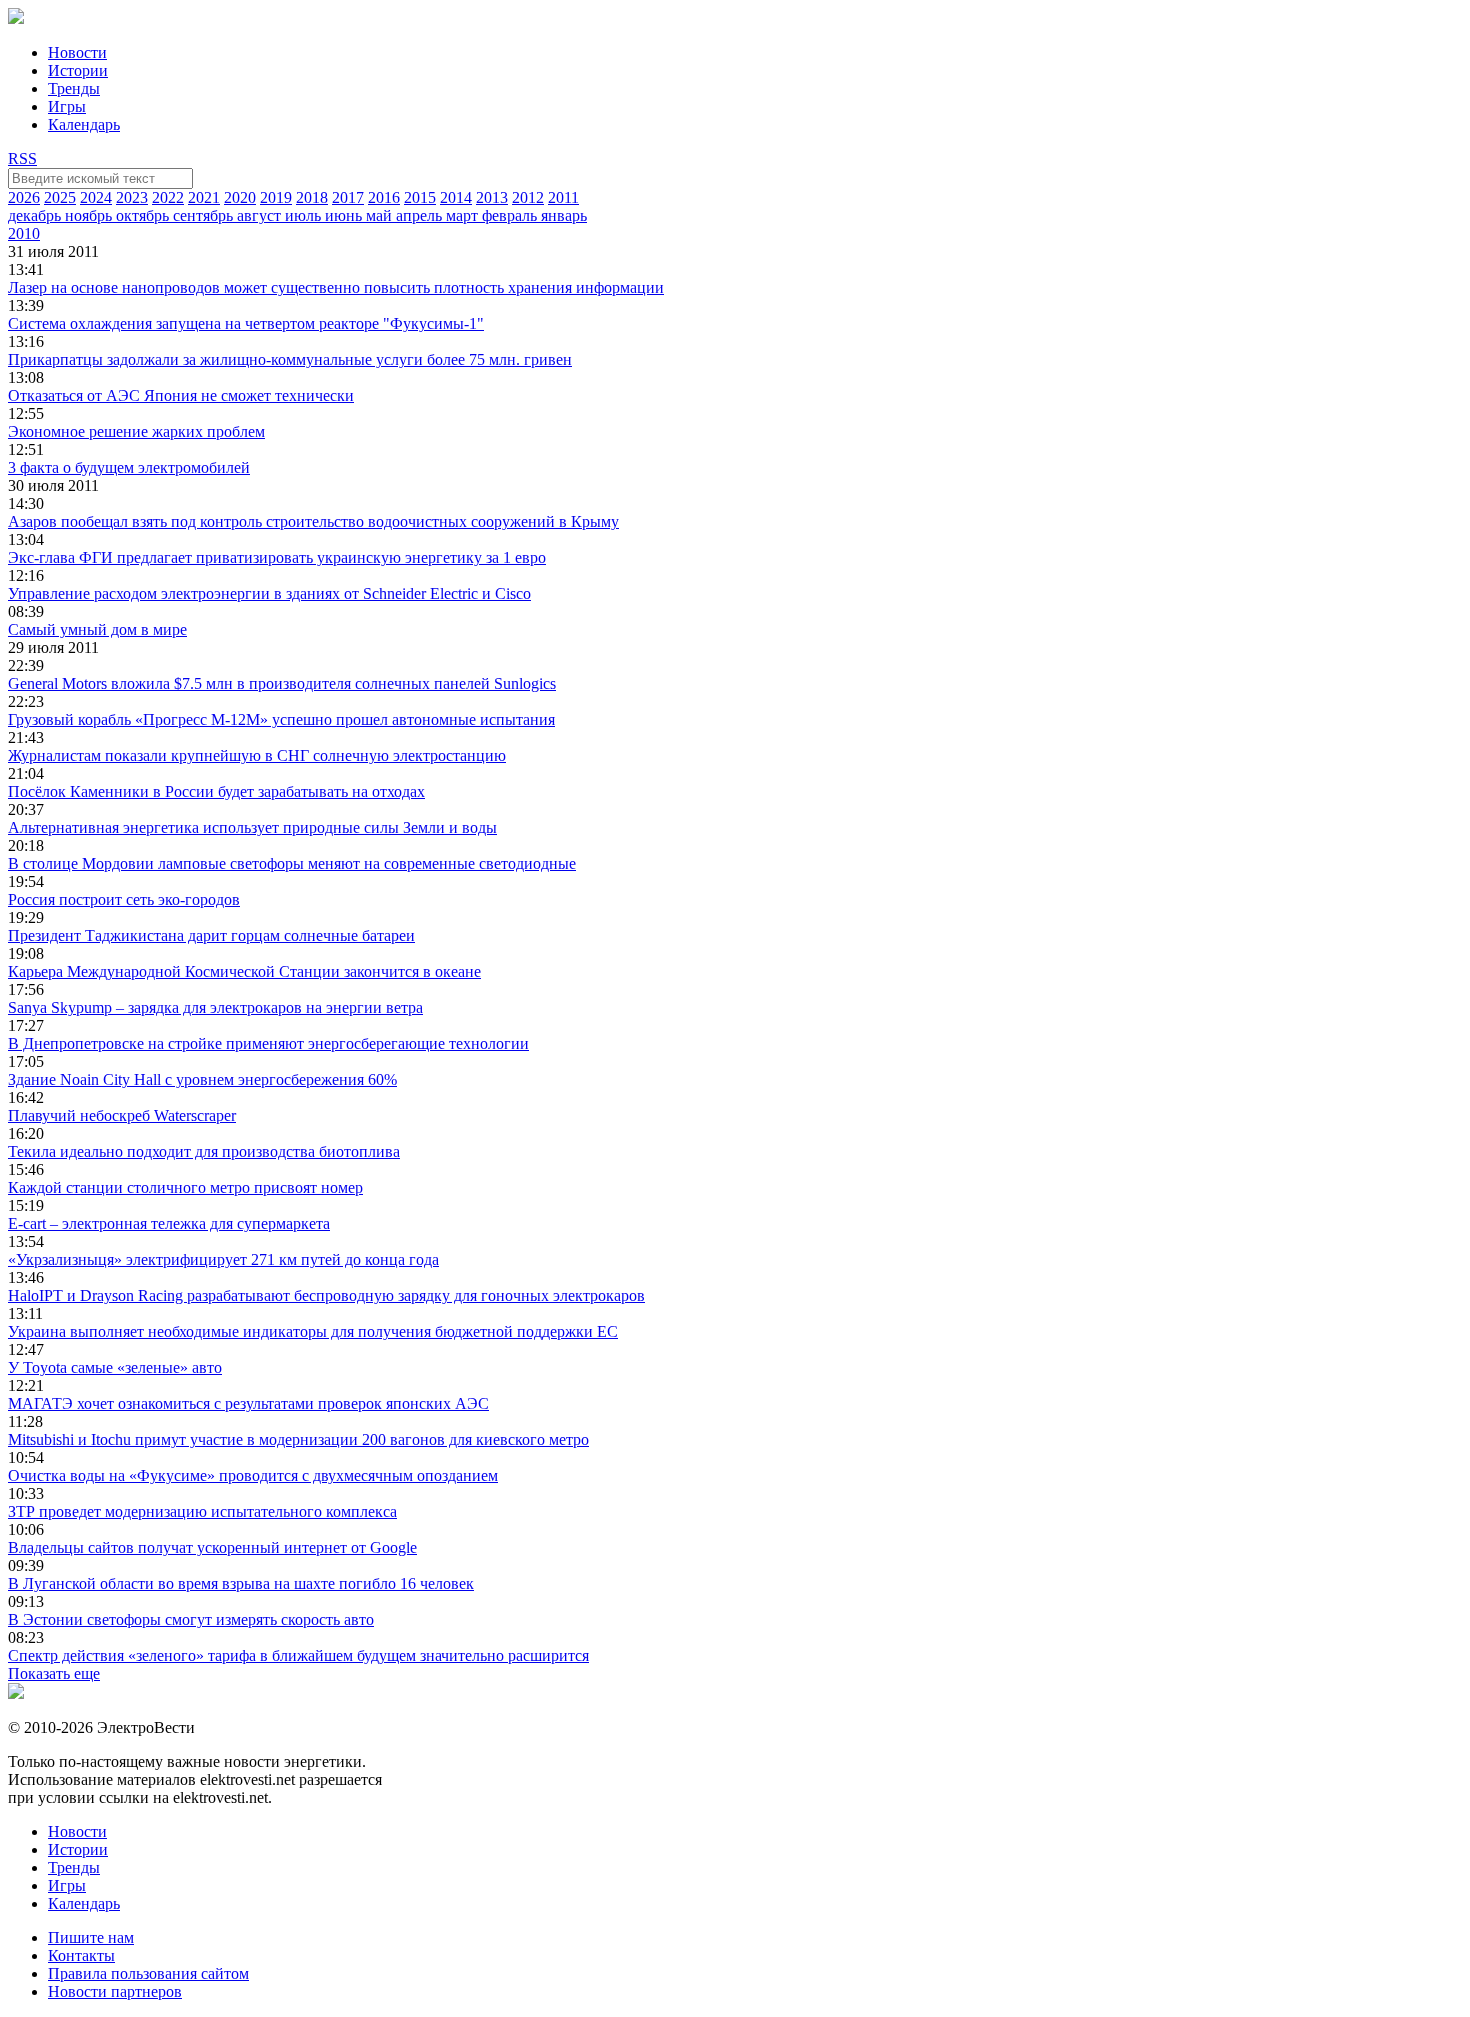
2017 (348, 197)
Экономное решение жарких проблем (136, 431)
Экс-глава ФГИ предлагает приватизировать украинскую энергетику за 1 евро (277, 557)
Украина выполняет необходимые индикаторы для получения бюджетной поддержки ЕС (313, 1331)
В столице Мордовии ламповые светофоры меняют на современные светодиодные (292, 863)
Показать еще (54, 1673)
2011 (563, 197)
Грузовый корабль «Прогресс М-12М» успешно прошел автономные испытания (281, 719)
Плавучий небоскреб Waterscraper (122, 1115)
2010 (24, 233)
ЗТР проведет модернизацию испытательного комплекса (202, 1511)
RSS (22, 158)
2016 (384, 197)
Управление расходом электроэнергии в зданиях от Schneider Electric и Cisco (269, 593)
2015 (420, 197)
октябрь (144, 215)
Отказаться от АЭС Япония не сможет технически (181, 395)
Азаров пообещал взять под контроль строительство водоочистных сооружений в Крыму (313, 521)
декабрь (36, 215)
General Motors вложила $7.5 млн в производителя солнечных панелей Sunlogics (282, 683)
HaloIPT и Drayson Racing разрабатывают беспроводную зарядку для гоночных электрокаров (326, 1295)
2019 (276, 197)
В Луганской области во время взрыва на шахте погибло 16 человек (241, 1583)
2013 (492, 197)
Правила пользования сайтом (148, 1973)
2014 (456, 197)
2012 (528, 197)
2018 (312, 197)
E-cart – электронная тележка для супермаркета (169, 1223)
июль (305, 215)
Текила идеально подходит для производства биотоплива (204, 1151)
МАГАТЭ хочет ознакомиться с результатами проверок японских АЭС (248, 1403)
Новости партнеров (115, 1991)
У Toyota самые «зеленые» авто (115, 1367)
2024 (96, 197)
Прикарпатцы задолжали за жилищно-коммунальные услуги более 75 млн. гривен (290, 359)
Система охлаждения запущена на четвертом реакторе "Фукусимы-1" (246, 323)
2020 (240, 197)
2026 (24, 197)
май (381, 215)
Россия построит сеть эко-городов (124, 899)
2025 (60, 197)
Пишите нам (91, 1937)
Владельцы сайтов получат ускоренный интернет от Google (212, 1547)
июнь (345, 215)
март (464, 215)
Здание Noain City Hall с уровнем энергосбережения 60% (202, 1079)
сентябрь (205, 215)
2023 (132, 197)
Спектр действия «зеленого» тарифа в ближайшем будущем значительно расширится (298, 1655)
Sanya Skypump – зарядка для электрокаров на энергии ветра (215, 1007)
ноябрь (90, 215)
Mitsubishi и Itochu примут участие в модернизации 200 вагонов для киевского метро (298, 1439)
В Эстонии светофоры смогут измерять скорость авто (191, 1619)
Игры (67, 106)
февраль (511, 215)
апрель (421, 215)
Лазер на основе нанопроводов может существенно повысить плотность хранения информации (336, 287)
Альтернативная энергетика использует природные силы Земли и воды (252, 827)
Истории (78, 70)
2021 (204, 197)
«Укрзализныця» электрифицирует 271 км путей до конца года (223, 1259)
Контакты (81, 1955)
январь (564, 215)
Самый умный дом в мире (97, 629)
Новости (77, 52)
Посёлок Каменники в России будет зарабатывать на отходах (216, 791)
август (261, 215)
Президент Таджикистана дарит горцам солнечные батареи (211, 935)
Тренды (74, 88)
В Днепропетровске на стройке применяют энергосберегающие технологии (268, 1043)
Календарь (84, 124)
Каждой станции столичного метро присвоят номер (185, 1187)
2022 (168, 197)
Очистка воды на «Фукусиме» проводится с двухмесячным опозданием (253, 1475)
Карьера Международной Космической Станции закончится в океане (244, 971)
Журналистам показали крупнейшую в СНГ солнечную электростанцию (257, 755)
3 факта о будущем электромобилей (129, 467)
